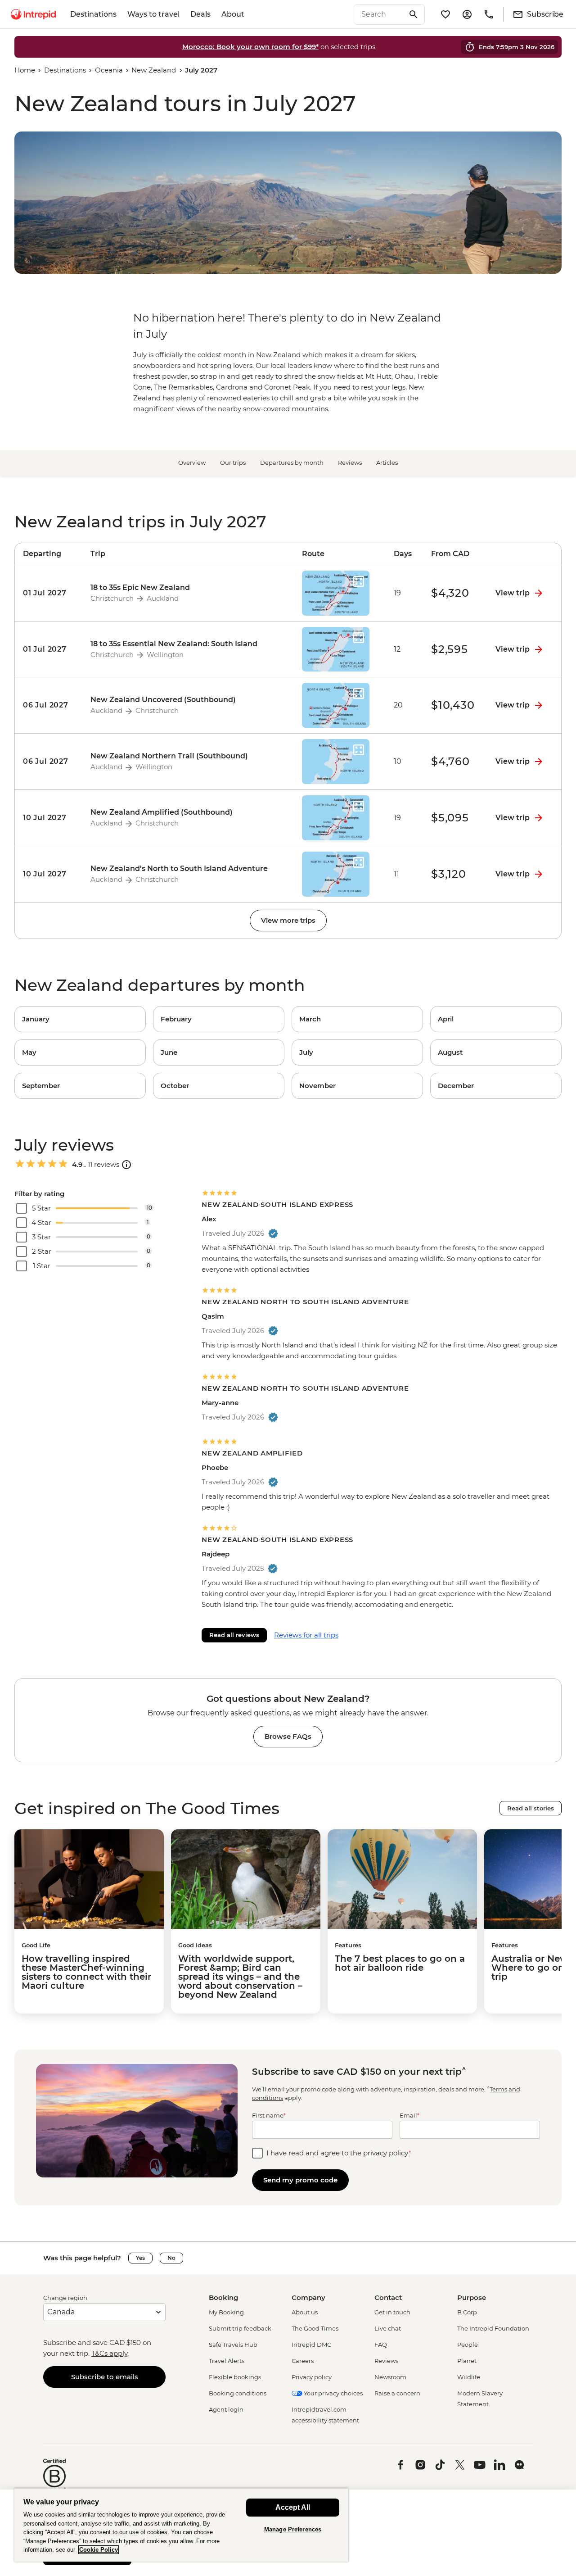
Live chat (388, 2328)
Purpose (472, 2297)
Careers (303, 2361)
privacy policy (386, 2153)
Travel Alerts (227, 2361)
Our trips (233, 463)
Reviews (350, 463)
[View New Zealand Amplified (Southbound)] (49, 818)
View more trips (288, 920)
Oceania (109, 70)
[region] (181, 2525)
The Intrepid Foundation (493, 2328)
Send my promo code (300, 2180)
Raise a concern (397, 2393)
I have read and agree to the (339, 2153)
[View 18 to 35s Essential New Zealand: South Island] (49, 649)
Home (25, 70)
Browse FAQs (288, 1736)
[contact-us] (489, 14)
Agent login (226, 2409)
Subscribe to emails (105, 2377)
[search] (379, 14)
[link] (80, 1019)
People (468, 2345)
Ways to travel (153, 14)
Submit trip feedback (240, 2328)
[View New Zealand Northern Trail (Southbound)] (49, 762)
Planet (467, 2361)
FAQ (381, 2345)
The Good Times (315, 2328)
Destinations (93, 14)
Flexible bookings (235, 2377)
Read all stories (531, 1808)
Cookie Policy (99, 2550)
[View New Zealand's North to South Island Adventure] (49, 874)
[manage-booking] (467, 14)
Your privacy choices (333, 2393)
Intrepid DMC (311, 2345)
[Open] (126, 1165)
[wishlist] (445, 14)
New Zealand (154, 70)
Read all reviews (234, 1635)
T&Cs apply (109, 2353)
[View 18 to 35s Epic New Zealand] (49, 593)
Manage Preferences (293, 2529)
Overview (192, 463)
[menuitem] (33, 14)
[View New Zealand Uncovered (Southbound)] (49, 705)
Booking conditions (238, 2393)
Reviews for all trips (306, 1635)
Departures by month (292, 463)
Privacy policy (312, 2377)
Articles (387, 463)
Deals (200, 14)
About (233, 14)
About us (305, 2312)
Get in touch (392, 2312)
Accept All (293, 2507)
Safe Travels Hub (233, 2345)
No (171, 2258)
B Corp (467, 2312)
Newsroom (390, 2377)
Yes (140, 2258)
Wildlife (469, 2377)
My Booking (226, 2312)
